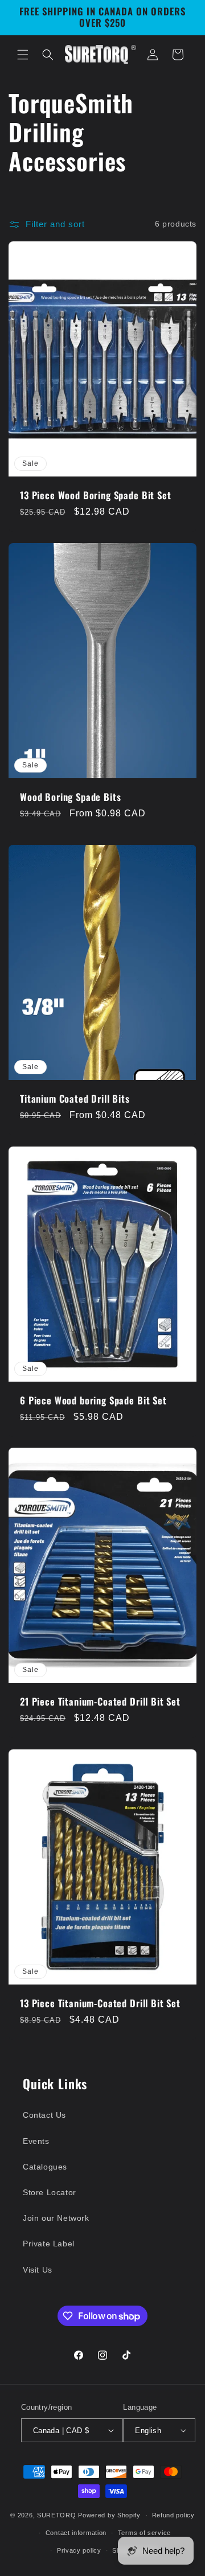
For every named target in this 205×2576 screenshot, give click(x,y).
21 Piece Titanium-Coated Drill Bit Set (100, 1702)
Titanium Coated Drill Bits (75, 1098)
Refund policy (173, 2515)
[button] (23, 55)
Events (36, 2141)
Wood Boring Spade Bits (70, 796)
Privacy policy (79, 2550)
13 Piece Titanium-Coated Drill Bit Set (100, 2003)
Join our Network (56, 2218)
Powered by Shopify (109, 2515)
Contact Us (44, 2115)
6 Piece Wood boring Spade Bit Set (93, 1400)
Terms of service (144, 2533)
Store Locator (50, 2192)
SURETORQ (57, 2515)
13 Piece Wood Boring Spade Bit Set (96, 495)
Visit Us (38, 2270)
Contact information (76, 2533)
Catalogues (45, 2167)
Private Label (49, 2244)
